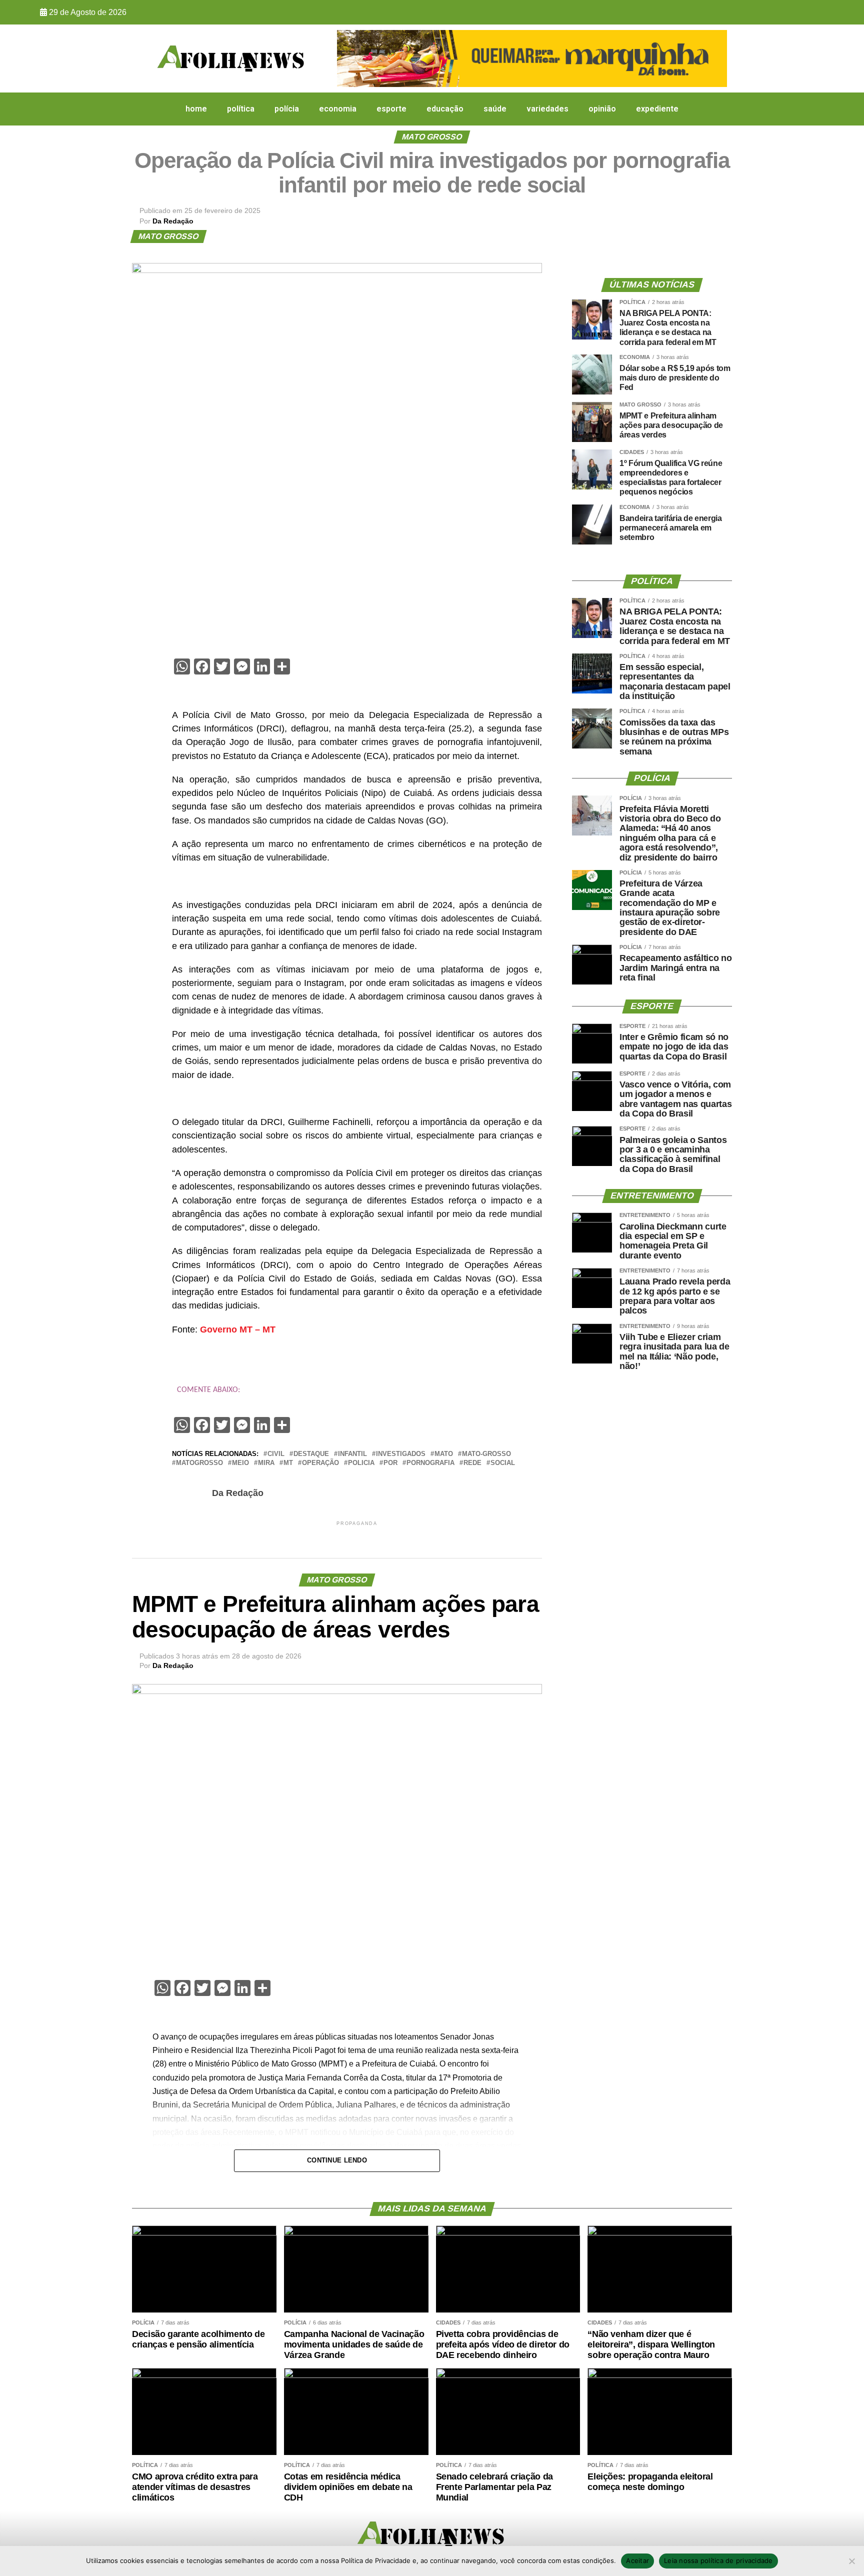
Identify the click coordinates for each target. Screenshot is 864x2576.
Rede (472, 1463)
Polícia (287, 109)
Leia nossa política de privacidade (718, 2560)
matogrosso (199, 1463)
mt (288, 1463)
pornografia (430, 1463)
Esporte (391, 109)
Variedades (547, 109)
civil (276, 1454)
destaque (311, 1454)
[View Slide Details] (532, 58)
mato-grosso (486, 1454)
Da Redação (173, 221)
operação (320, 1463)
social (503, 1463)
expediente (657, 109)
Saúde (495, 109)
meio (240, 1463)
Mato (444, 1454)
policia (361, 1463)
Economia (338, 109)
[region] (532, 58)
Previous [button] (349, 56)
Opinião (602, 109)
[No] (851, 2561)
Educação (445, 109)
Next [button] (714, 56)
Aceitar (637, 2560)
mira (266, 1463)
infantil (352, 1454)
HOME (196, 109)
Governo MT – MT (238, 1329)
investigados (401, 1454)
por (390, 1463)
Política (241, 109)
